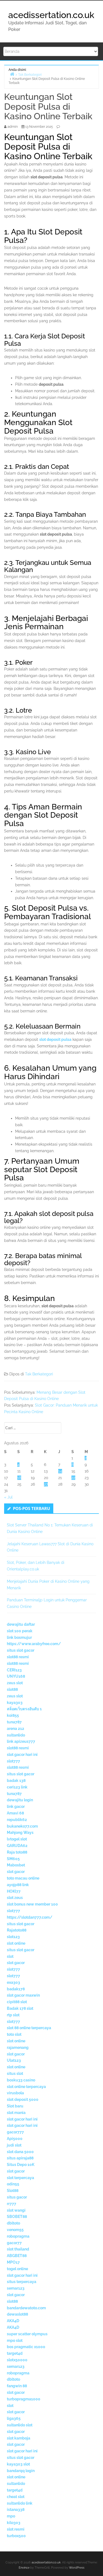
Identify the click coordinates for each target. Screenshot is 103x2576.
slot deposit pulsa (55, 1039)
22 (73, 1478)
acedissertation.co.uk (51, 15)
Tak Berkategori (39, 1374)
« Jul (8, 1497)
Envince (24, 2568)
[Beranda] (12, 74)
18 (19, 1478)
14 (60, 1471)
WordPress (77, 2568)
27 (46, 1484)
